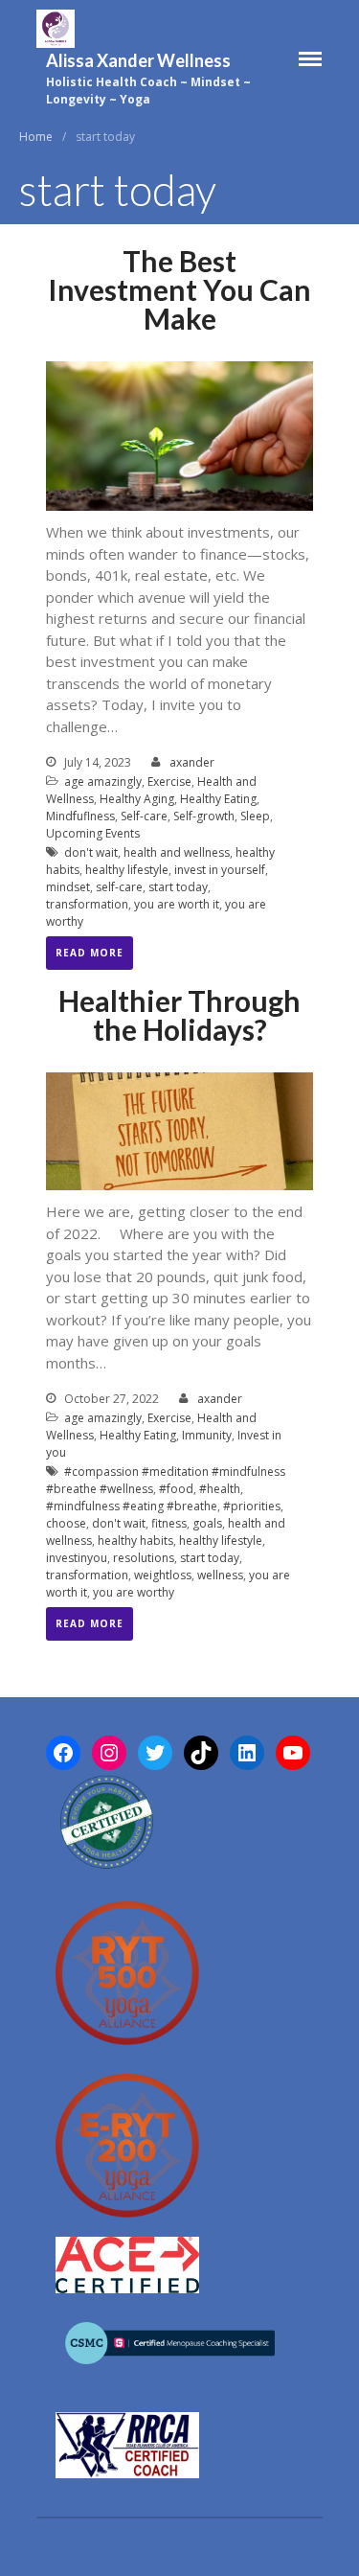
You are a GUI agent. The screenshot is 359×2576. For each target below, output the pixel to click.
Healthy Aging (137, 799)
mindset (68, 887)
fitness (169, 1523)
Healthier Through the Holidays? (179, 1015)
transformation (87, 904)
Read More (90, 953)
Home (36, 137)
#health (220, 1489)
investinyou (77, 1558)
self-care (119, 887)
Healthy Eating (218, 799)
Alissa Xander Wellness (138, 60)
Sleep (255, 816)
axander (192, 762)
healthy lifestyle (127, 870)
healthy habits (135, 1541)
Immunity (207, 1435)
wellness (220, 1575)
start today (178, 887)
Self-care (144, 816)
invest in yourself (220, 870)
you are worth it (177, 904)
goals (207, 1523)
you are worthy (134, 1592)
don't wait (91, 852)
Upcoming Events (93, 833)
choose (66, 1523)
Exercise (169, 782)
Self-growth (204, 816)
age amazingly (103, 782)
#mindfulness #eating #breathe (132, 1506)
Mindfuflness (80, 816)
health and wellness (177, 852)
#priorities (252, 1506)
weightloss (163, 1575)
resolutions (144, 1558)
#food (176, 1489)
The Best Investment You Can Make (179, 289)
